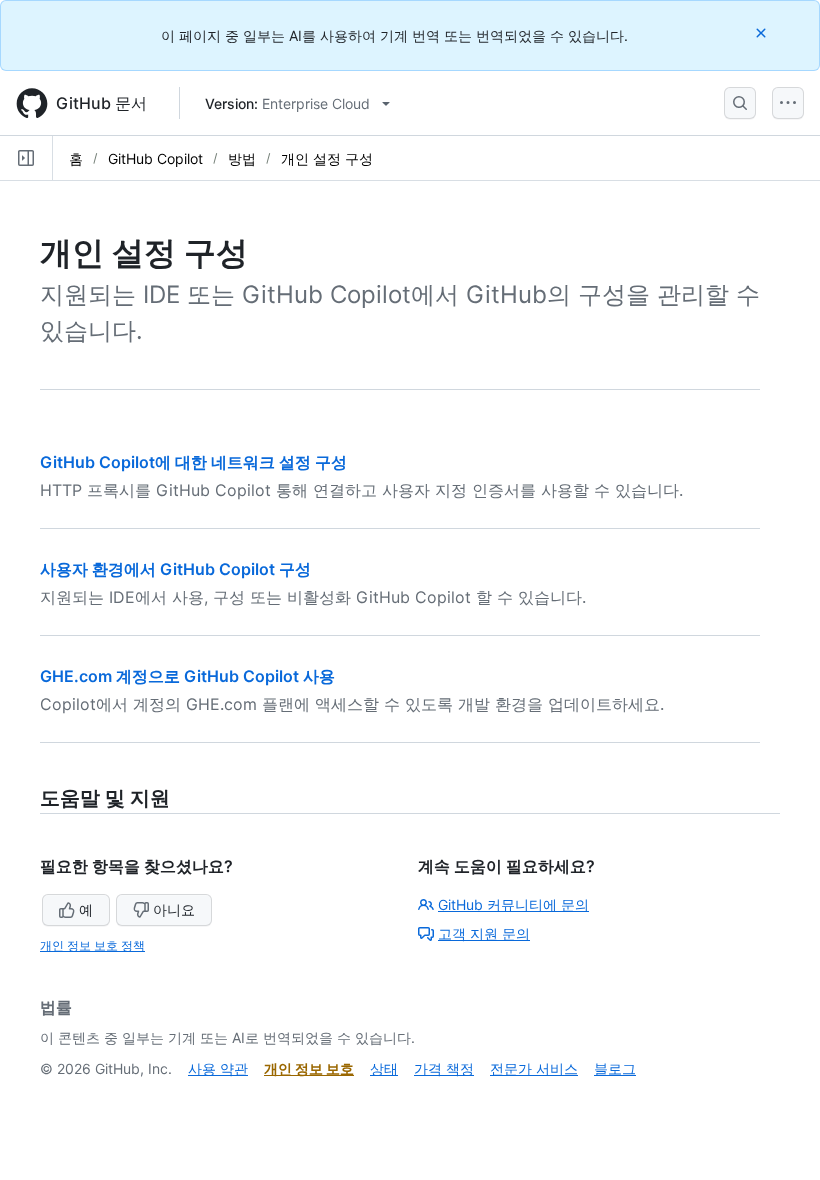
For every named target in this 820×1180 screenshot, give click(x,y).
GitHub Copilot (155, 158)
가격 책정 (444, 1068)
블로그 (615, 1068)
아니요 (174, 909)
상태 (384, 1068)
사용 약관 (218, 1068)
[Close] (763, 32)
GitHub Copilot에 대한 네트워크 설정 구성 (193, 462)
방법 (242, 158)
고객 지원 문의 (484, 933)
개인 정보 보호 (309, 1068)
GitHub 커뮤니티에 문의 (513, 904)
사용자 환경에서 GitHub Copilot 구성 (175, 569)
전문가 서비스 (534, 1068)
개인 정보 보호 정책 (92, 945)
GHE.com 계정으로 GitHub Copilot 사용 (187, 676)
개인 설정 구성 (327, 158)
